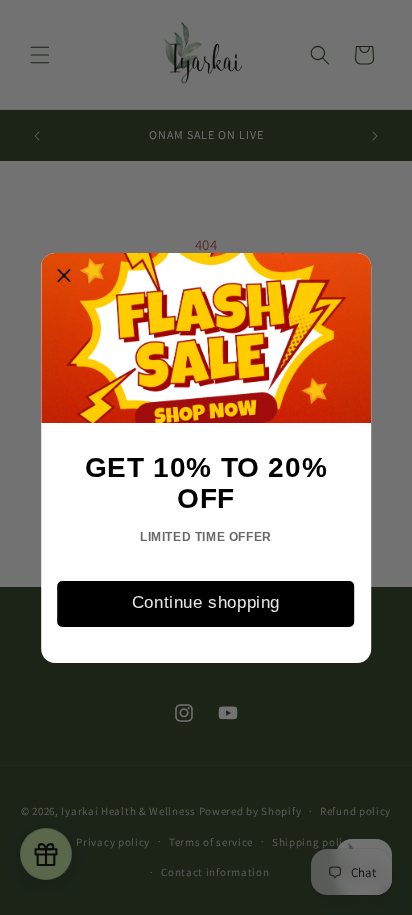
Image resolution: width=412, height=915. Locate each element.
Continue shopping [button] (206, 602)
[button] (64, 276)
